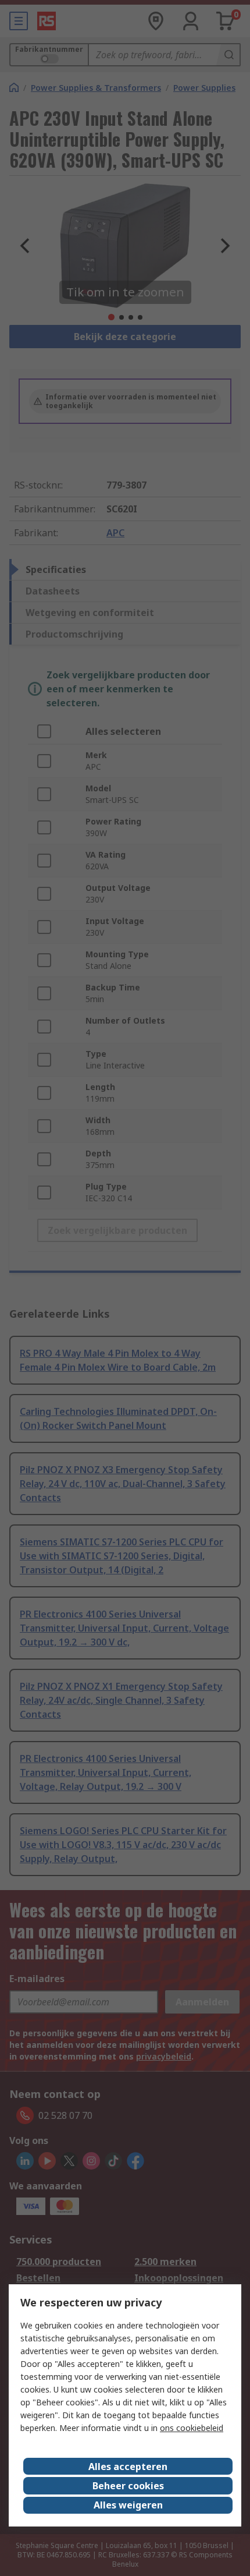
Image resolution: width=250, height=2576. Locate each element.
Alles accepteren (128, 2467)
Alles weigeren (128, 2505)
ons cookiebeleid (192, 2428)
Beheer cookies (128, 2486)
